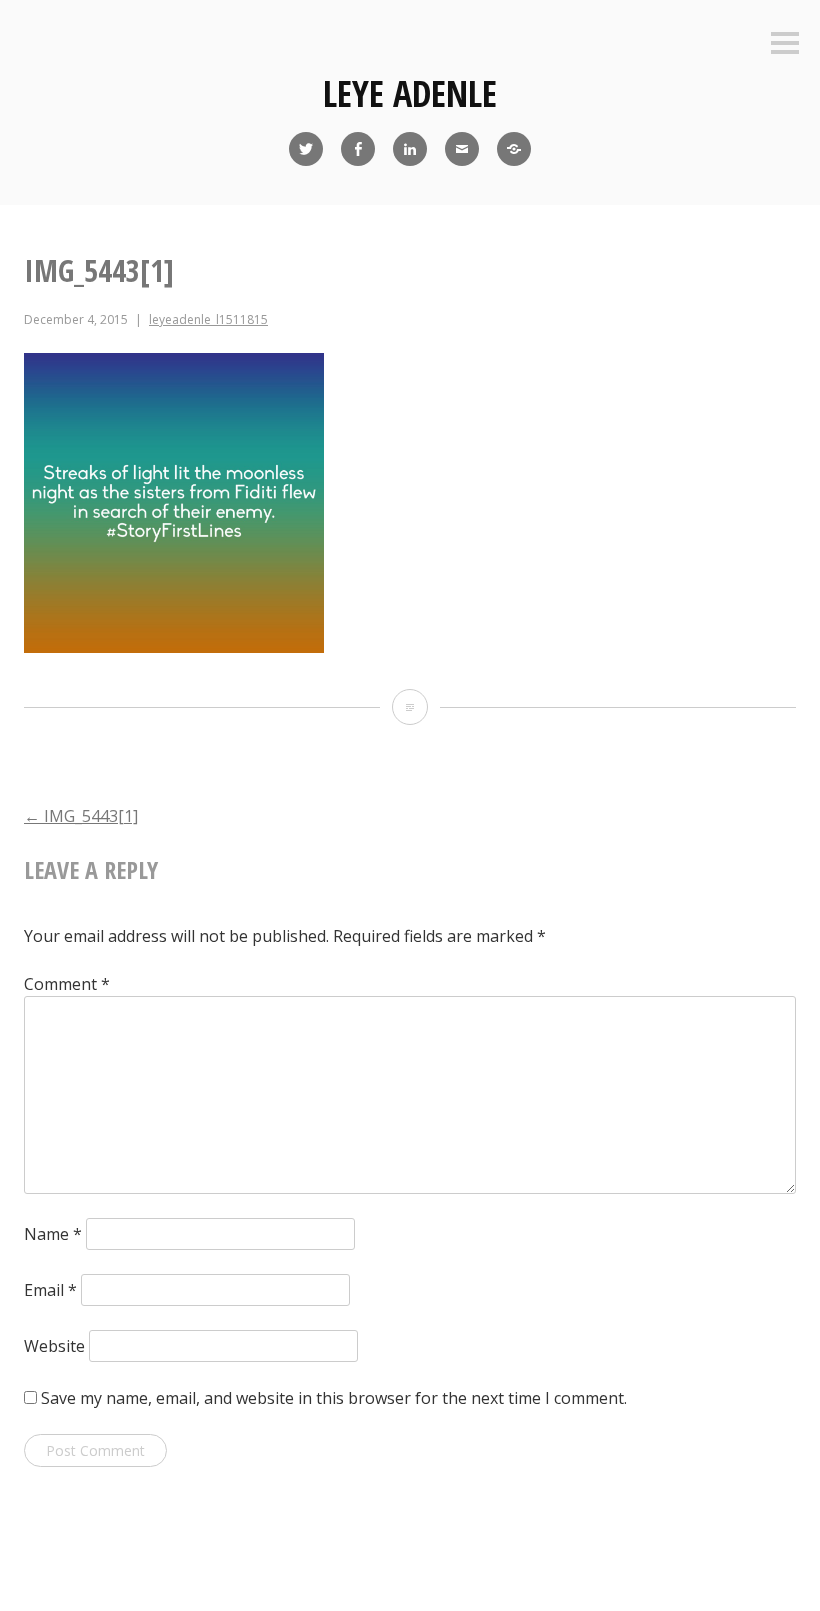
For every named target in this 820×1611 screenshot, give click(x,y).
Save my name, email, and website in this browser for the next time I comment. (334, 1398)
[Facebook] (358, 149)
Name (53, 1234)
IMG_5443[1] (81, 816)
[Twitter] (306, 149)
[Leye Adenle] (514, 149)
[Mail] (462, 149)
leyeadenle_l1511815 (208, 319)
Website (54, 1346)
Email (50, 1290)
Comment (67, 984)
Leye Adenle (410, 93)
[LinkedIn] (410, 149)
